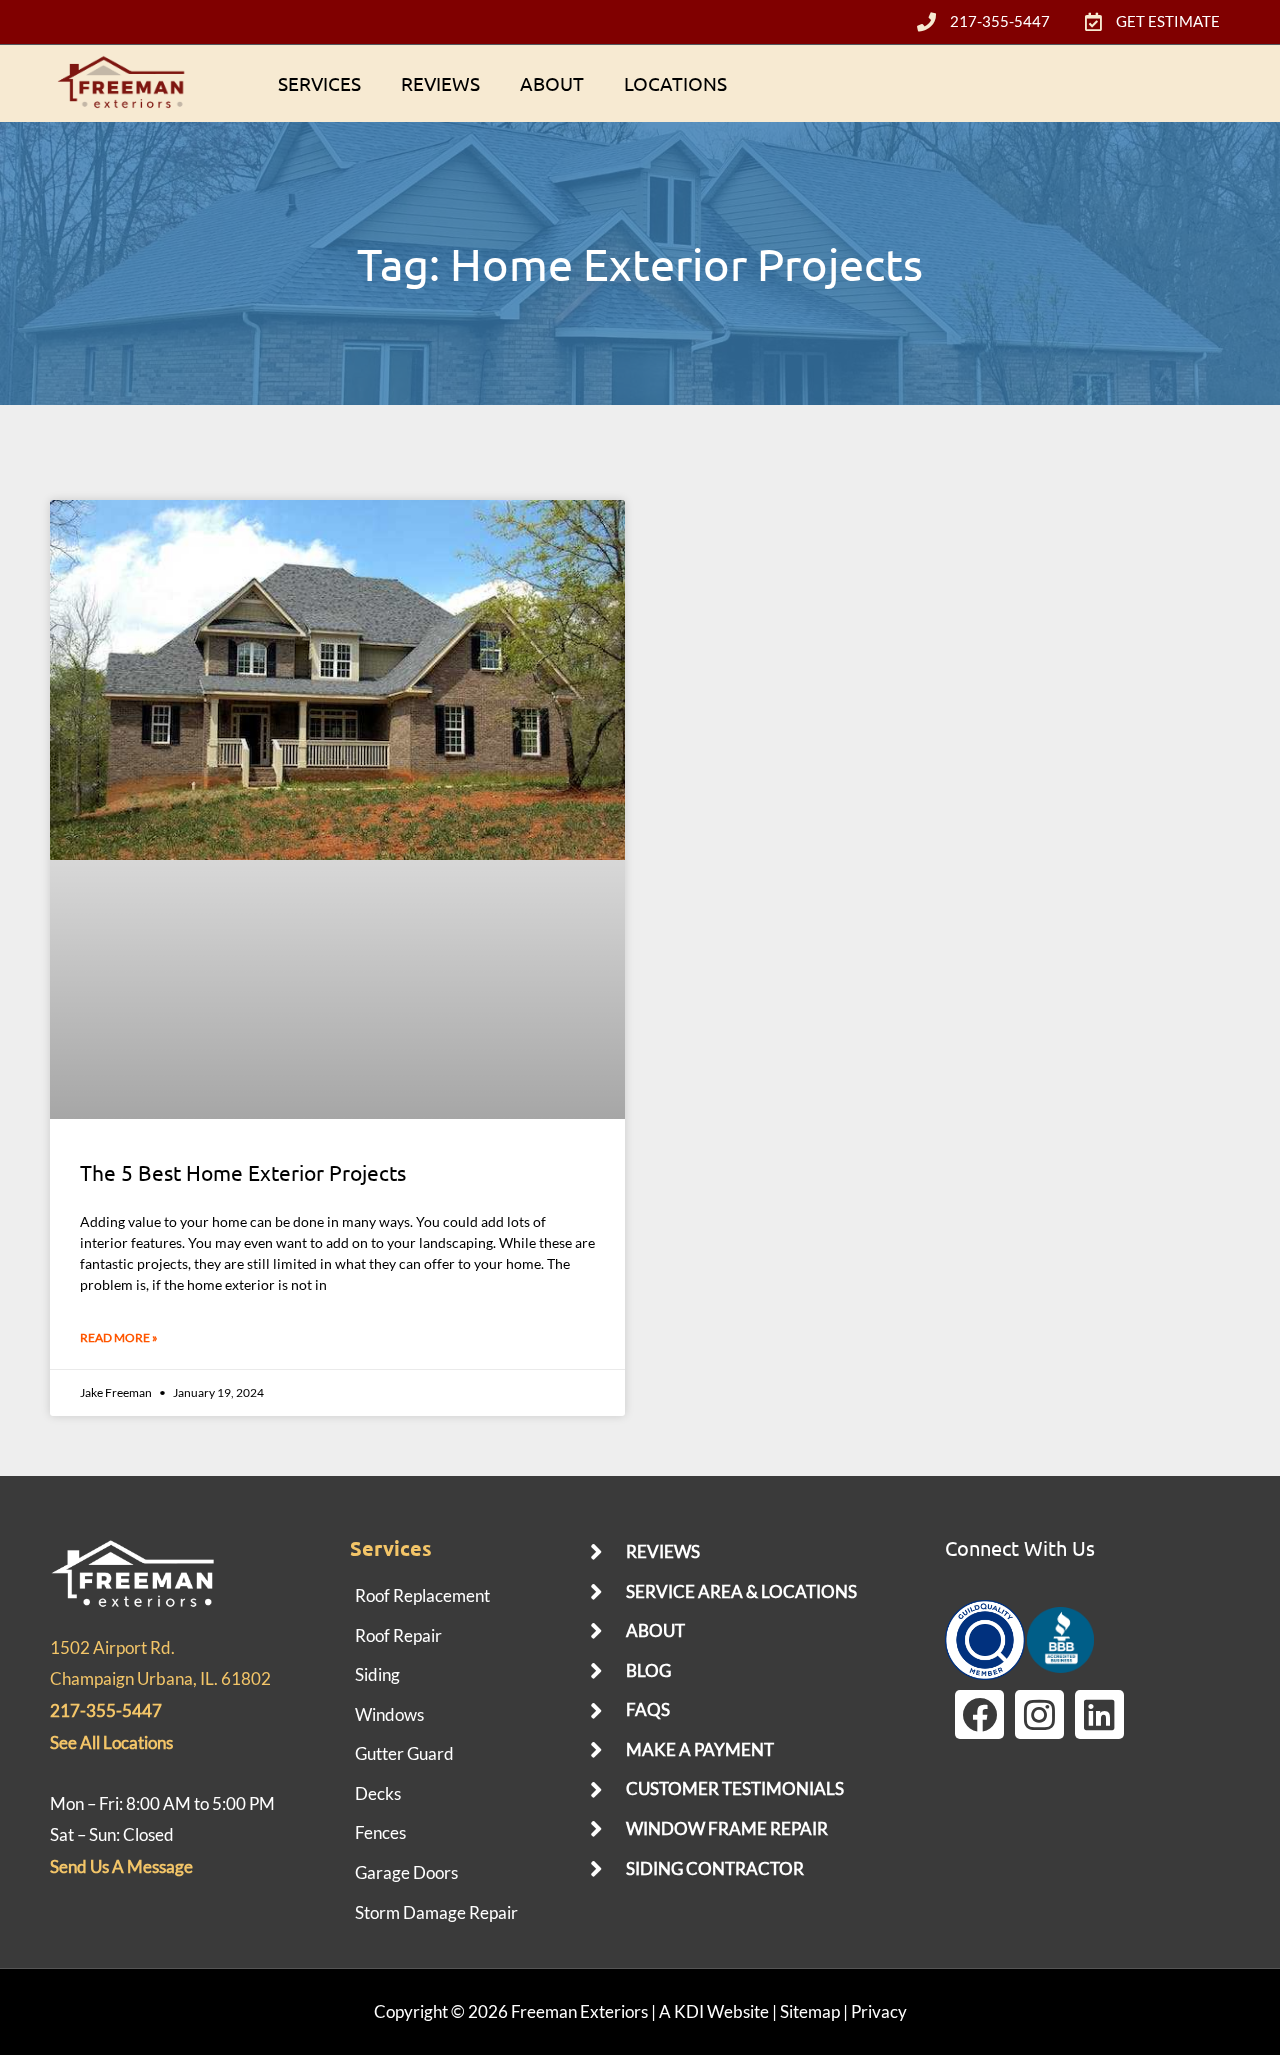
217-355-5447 (106, 1710)
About (552, 83)
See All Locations (111, 1742)
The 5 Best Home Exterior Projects (243, 1172)
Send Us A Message (121, 1866)
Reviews (440, 83)
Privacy (879, 2011)
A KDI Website (714, 2011)
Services (319, 83)
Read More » (119, 1337)
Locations (675, 83)
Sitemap (810, 2011)
